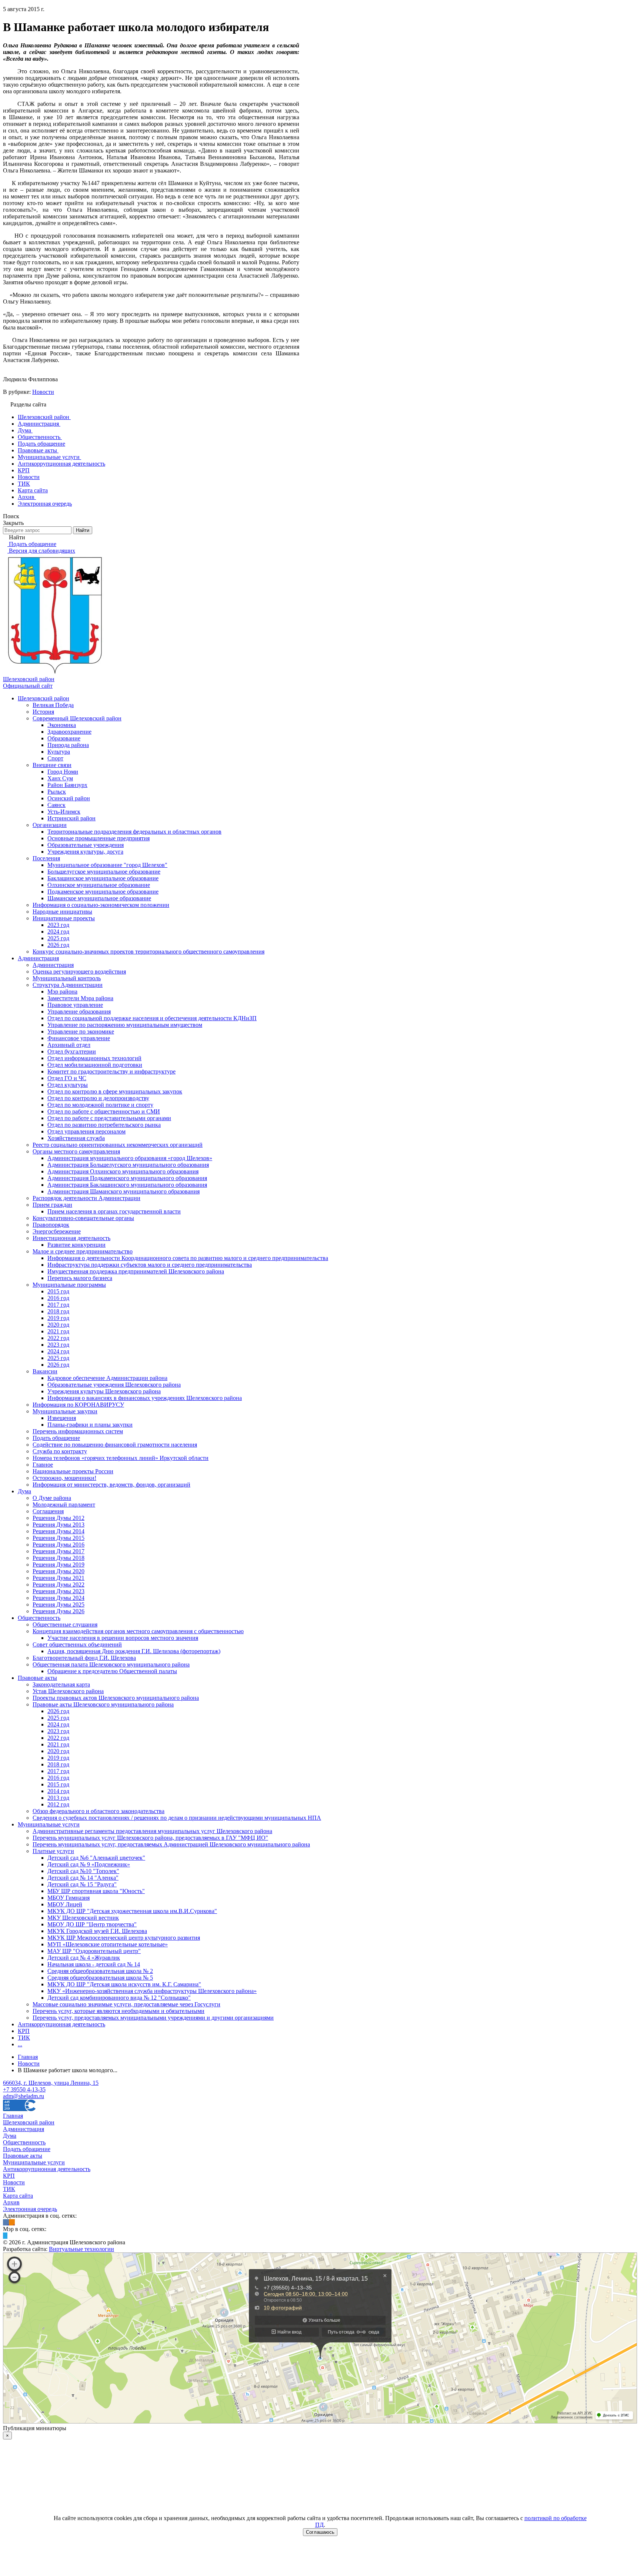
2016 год (58, 1298)
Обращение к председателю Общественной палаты (112, 1671)
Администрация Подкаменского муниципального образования (127, 1178)
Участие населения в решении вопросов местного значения (123, 1638)
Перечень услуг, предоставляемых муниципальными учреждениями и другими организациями (153, 2018)
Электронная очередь (30, 2209)
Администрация (38, 958)
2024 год (58, 932)
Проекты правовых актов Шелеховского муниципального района (116, 1698)
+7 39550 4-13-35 (24, 2089)
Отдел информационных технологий (94, 1058)
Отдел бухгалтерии (72, 1051)
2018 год (58, 1311)
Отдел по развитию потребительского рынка (104, 1125)
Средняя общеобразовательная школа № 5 (100, 1978)
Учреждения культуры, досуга (85, 852)
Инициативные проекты (64, 918)
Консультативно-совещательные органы (83, 1218)
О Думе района (52, 1498)
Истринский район (71, 818)
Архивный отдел (69, 1045)
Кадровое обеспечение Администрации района (107, 1378)
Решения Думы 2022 (59, 1585)
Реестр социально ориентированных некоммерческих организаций (118, 1145)
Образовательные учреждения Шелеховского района (114, 1385)
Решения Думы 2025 (59, 1604)
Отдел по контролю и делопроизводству (98, 1098)
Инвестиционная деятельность (71, 1238)
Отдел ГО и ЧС (67, 1078)
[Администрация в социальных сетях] (6, 2222)
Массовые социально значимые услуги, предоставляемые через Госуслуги (126, 2004)
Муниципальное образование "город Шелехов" (107, 865)
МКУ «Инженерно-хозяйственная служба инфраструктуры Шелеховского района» (152, 1991)
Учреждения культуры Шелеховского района (104, 1391)
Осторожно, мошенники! (64, 1478)
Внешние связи (52, 765)
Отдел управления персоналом (86, 1131)
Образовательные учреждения (86, 845)
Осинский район (69, 798)
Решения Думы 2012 (59, 1518)
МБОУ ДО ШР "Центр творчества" (92, 1924)
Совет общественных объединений (77, 1644)
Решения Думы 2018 (59, 1558)
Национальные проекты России (73, 1471)
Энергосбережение (57, 1231)
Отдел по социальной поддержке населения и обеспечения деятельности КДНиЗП (152, 1018)
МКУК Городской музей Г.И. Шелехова (97, 1931)
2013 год (58, 1798)
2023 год (58, 925)
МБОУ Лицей (65, 1904)
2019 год (58, 1318)
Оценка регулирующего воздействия (79, 972)
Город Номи (63, 772)
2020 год (58, 1325)
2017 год (58, 1305)
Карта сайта (18, 2196)
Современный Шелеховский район (77, 718)
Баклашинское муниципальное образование (103, 878)
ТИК (24, 2038)
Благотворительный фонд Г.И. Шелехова (84, 1658)
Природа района (68, 745)
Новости (43, 392)
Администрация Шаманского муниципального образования (124, 1191)
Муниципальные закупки (65, 1411)
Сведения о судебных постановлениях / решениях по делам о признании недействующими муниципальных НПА (177, 1818)
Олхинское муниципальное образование (99, 885)
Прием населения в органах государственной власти (114, 1211)
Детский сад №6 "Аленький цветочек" (96, 1858)
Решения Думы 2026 (59, 1611)
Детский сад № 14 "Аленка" (83, 1878)
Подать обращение (56, 1438)
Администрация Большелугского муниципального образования (128, 1165)
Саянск (56, 805)
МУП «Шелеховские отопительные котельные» (108, 1944)
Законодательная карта (61, 1684)
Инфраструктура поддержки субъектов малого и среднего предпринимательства (150, 1265)
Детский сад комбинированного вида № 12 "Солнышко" (119, 1998)
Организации (50, 825)
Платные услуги (53, 1851)
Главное (43, 1465)
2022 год (58, 1338)
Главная (13, 2116)
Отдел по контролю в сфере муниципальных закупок (115, 1091)
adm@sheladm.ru (24, 2096)
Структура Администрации (68, 985)
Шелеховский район (44, 698)
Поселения (46, 858)
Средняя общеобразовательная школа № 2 (100, 1971)
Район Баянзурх (67, 785)
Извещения (62, 1418)
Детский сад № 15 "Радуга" (82, 1884)
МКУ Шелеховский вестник (83, 1918)
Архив (11, 2202)
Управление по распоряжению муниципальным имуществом (125, 1025)
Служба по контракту (60, 1451)
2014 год (58, 1791)
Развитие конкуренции (76, 1245)
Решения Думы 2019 (59, 1565)
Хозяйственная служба (76, 1138)
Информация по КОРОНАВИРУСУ (78, 1405)
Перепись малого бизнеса (80, 1278)
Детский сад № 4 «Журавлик (84, 1958)
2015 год (58, 1291)
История (43, 712)
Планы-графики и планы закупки (90, 1425)
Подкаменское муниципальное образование (103, 892)
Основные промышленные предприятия (99, 838)
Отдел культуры (68, 1085)
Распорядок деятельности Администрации (86, 1198)
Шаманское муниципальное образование (99, 898)
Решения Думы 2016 (59, 1545)
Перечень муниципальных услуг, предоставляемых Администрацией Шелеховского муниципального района (171, 1844)
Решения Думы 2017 (59, 1551)
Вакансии (45, 1371)
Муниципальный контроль (67, 978)
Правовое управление (75, 1005)
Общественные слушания (65, 1624)
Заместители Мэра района (80, 998)
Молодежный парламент (64, 1505)
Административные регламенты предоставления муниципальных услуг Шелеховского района (152, 1831)
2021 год (58, 1331)
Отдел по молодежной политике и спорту (100, 1105)
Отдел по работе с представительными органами (109, 1118)
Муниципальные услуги (49, 1824)
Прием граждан (52, 1205)
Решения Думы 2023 (59, 1591)
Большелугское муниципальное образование (104, 872)
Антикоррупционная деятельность (61, 2024)
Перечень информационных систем (78, 1431)
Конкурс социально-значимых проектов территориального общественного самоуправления (149, 952)
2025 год (58, 938)
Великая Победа (53, 705)
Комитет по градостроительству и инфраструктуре (111, 1071)
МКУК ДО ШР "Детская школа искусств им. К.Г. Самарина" (124, 1984)
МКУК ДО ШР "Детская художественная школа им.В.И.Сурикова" (132, 1911)
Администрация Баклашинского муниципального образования (127, 1185)
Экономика (62, 725)
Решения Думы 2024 (59, 1598)
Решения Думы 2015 (59, 1538)
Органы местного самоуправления (76, 1151)
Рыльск (57, 792)
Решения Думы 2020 (59, 1571)
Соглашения (48, 1511)
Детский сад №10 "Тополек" (83, 1871)
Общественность (39, 1618)
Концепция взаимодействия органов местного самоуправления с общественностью (138, 1631)
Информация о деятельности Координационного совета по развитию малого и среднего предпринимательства (188, 1258)
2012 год (58, 1804)
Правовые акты (37, 1678)
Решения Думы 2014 (59, 1531)
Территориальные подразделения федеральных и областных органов (134, 832)
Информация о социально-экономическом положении (101, 905)
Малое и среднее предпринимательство (83, 1251)
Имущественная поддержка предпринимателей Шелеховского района (136, 1271)
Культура (59, 752)
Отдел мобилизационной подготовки (95, 1065)
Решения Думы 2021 (59, 1578)
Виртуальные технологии (81, 2249)
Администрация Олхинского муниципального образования (123, 1171)
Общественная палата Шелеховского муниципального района (111, 1664)
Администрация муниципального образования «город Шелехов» (130, 1158)
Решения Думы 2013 (59, 1525)
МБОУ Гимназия (69, 1898)
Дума (24, 1491)
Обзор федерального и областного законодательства (99, 1811)
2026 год (58, 945)
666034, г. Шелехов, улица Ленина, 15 (51, 2083)
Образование (64, 738)
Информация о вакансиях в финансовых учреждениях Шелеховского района (145, 1398)
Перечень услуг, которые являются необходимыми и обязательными (119, 2011)
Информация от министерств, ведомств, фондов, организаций (111, 1485)
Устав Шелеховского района (68, 1691)
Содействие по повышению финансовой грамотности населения (115, 1445)
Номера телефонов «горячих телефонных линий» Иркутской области (121, 1458)
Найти (83, 530)
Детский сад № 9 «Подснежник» (89, 1864)
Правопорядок (51, 1225)
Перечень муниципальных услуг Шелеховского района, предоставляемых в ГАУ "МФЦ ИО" (150, 1838)
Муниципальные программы (69, 1285)
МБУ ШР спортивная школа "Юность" (96, 1891)
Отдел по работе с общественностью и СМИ (104, 1111)
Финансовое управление (79, 1038)
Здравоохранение (69, 732)
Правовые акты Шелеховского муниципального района (103, 1704)
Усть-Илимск (64, 812)
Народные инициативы (62, 912)
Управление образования (79, 1011)
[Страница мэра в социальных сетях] (5, 2236)
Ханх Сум (60, 778)
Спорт (55, 758)
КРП (24, 2031)
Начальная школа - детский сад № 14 (94, 1964)
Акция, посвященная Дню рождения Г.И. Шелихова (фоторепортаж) (134, 1651)
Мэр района (62, 991)
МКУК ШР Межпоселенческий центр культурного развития (124, 1938)
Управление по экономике (81, 1031)
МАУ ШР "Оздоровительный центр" (94, 1951)
